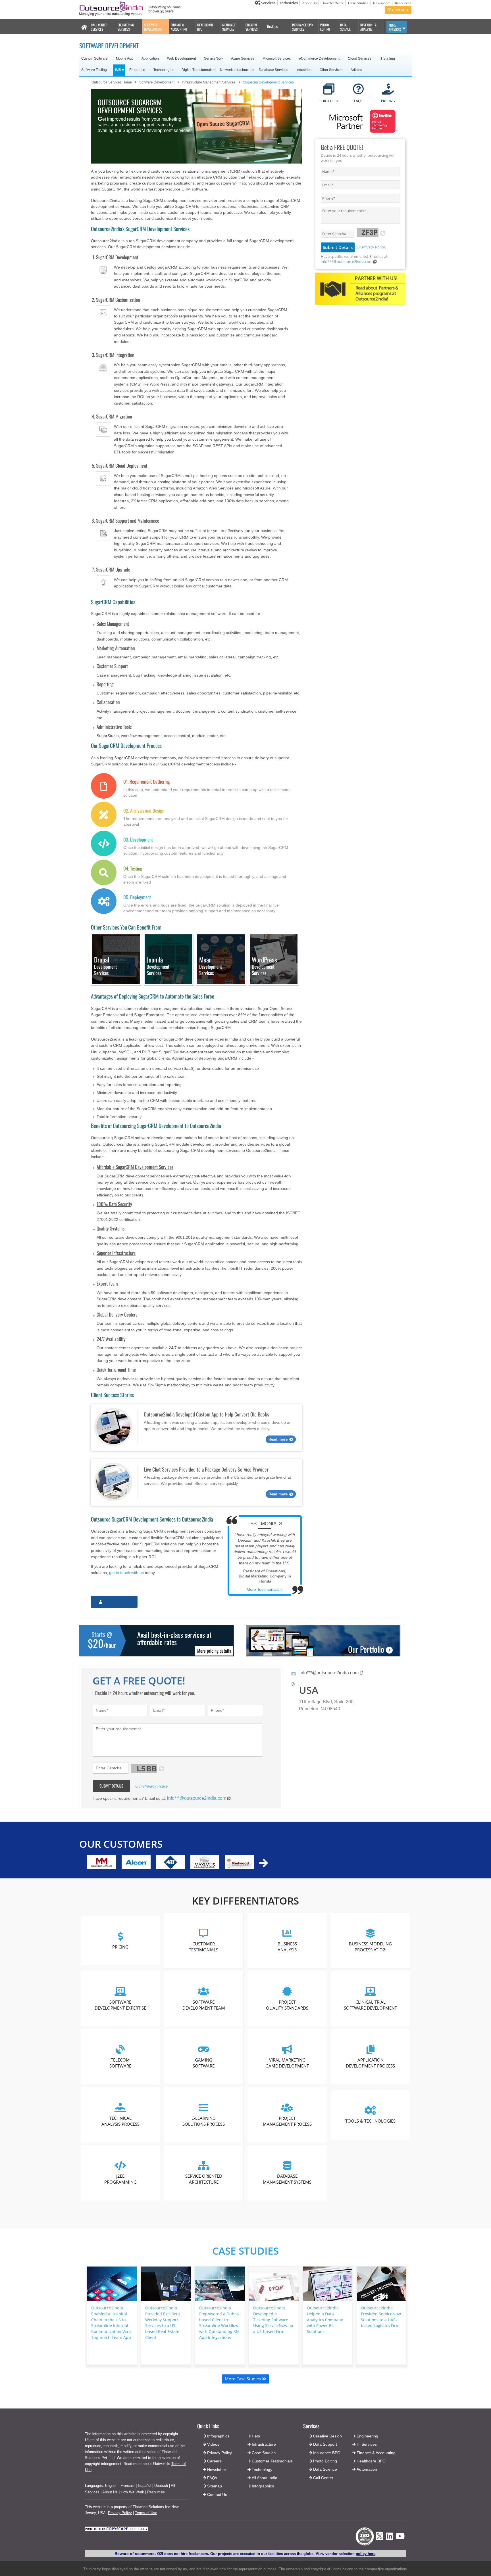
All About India (265, 2478)
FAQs (212, 2478)
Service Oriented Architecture (204, 2179)
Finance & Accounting (376, 2453)
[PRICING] (388, 90)
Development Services (211, 966)
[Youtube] (400, 2538)
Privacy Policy (120, 2513)
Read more (278, 1439)
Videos (213, 2444)
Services (268, 3)
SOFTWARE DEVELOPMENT (153, 27)
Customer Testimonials (204, 1947)
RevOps (272, 26)
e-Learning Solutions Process (204, 2121)
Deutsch (161, 2486)
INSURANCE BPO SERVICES (302, 27)
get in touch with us (126, 1573)
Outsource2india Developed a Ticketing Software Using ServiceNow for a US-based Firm (273, 2320)
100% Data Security (114, 1204)
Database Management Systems (287, 2179)
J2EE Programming (120, 2179)
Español (144, 2486)
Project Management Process (287, 2121)
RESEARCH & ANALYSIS (368, 27)
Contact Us (217, 2495)
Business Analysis (287, 1947)
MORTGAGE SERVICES (229, 27)
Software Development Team (204, 2005)
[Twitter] (379, 2542)
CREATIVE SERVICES (252, 27)
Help (256, 2436)
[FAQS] (358, 90)
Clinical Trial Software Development (370, 2005)
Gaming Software (204, 2063)
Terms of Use (146, 2513)
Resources (403, 3)
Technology (262, 2470)
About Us (310, 3)
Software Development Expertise (120, 2005)
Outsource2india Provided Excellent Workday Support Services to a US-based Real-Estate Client (163, 2323)
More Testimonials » (265, 1589)
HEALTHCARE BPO (205, 27)
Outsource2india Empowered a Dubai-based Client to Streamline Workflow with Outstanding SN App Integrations (219, 2323)
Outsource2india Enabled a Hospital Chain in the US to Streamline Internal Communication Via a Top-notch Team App (111, 2323)
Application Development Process (370, 2063)
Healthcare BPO (371, 2461)
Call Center (323, 2478)
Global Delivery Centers (117, 1314)
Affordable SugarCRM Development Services (135, 1167)
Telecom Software (120, 2063)
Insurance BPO (327, 2453)
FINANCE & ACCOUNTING (179, 27)
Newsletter (217, 2470)
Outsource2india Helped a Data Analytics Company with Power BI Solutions (325, 2320)
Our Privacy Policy (370, 247)
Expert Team (107, 1283)
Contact (400, 10)
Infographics (263, 2486)
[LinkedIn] (389, 2538)
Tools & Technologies (370, 2121)
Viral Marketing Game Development (287, 2063)
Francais (128, 2486)
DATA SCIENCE (345, 27)
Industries (289, 3)
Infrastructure (264, 2444)
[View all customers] (264, 1863)
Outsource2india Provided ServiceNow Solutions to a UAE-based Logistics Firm (381, 2317)
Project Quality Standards (287, 2005)
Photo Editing (325, 2461)
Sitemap (215, 2486)
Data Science (325, 2469)
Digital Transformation (199, 70)
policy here (366, 2554)
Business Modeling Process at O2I (370, 1947)
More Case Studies (243, 2379)
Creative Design (327, 2436)
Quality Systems (111, 1228)
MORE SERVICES (395, 27)
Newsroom (382, 3)
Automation (367, 2469)
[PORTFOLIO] (329, 90)
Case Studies (358, 3)
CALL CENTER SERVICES (99, 27)
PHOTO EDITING (325, 27)
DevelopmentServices (105, 966)
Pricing (120, 1947)
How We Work (332, 3)
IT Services (367, 2444)
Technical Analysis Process (120, 2121)
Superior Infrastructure (116, 1253)
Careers (214, 2461)
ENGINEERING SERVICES (126, 27)
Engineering (367, 2436)
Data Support (325, 2444)
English (111, 2486)
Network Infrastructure (237, 70)
